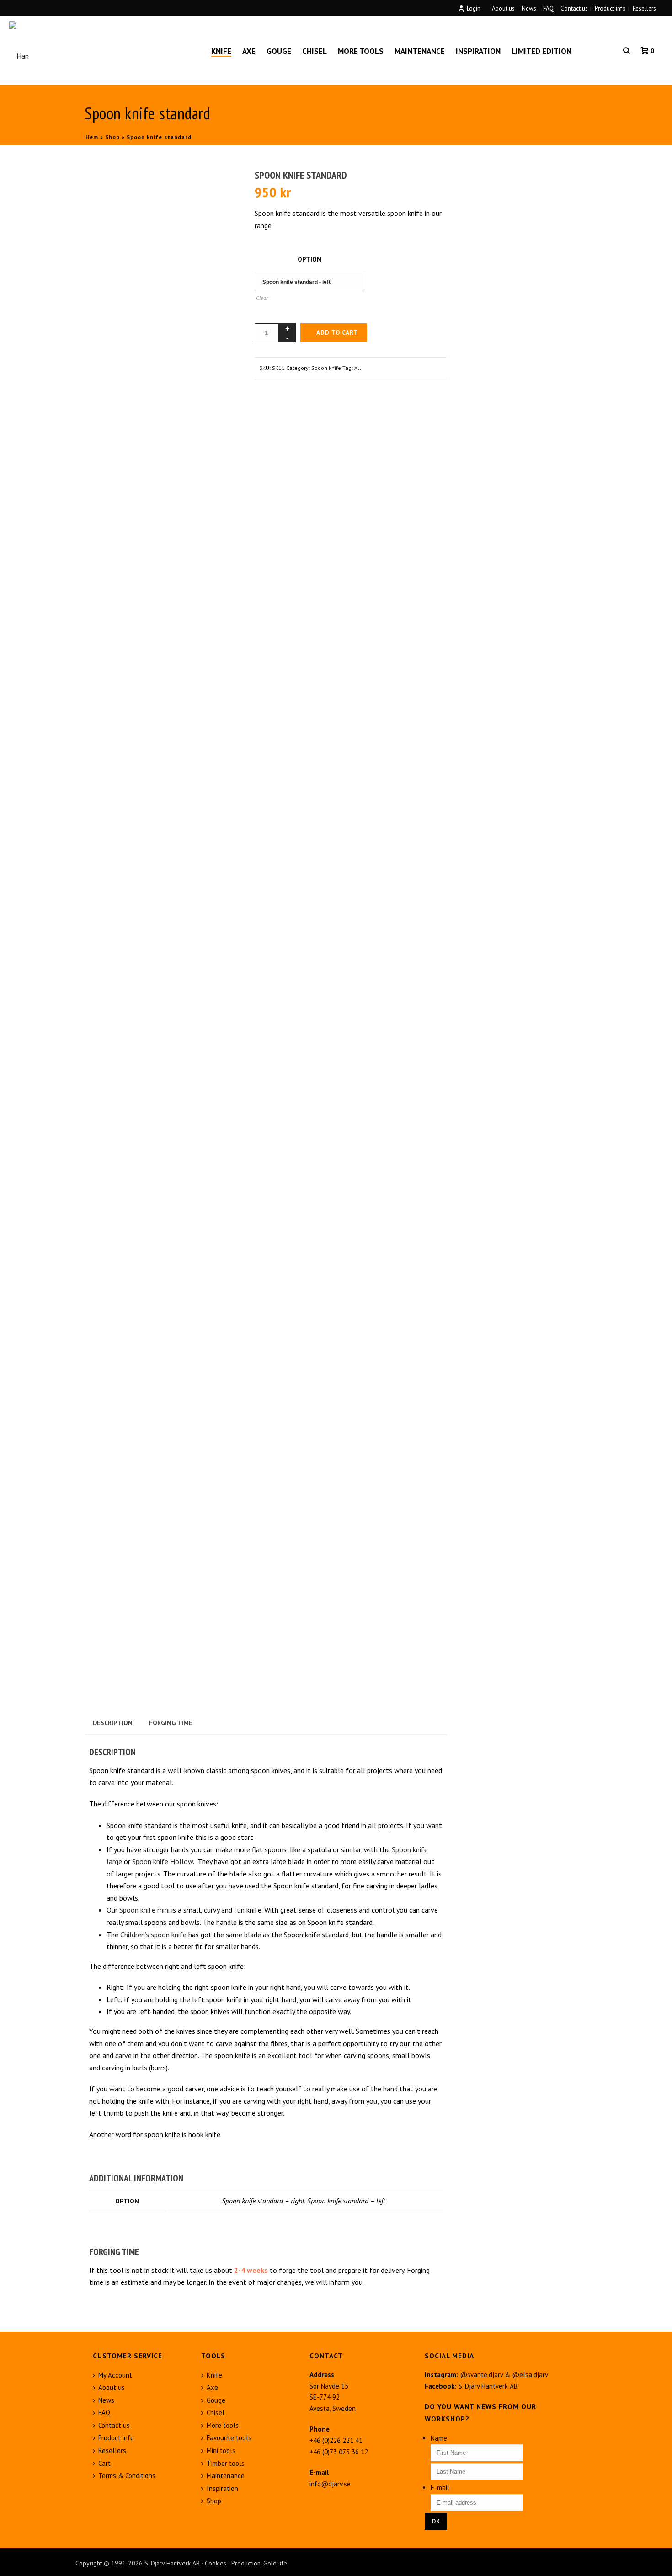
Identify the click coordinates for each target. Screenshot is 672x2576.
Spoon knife (326, 368)
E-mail (440, 2488)
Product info (116, 2438)
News (106, 2400)
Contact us (114, 2425)
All (358, 368)
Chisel (315, 51)
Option (309, 259)
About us (112, 2387)
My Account (115, 2375)
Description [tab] (113, 1723)
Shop (112, 137)
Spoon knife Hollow (163, 1861)
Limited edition (541, 51)
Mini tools (221, 2450)
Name (439, 2438)
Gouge (279, 51)
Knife (221, 51)
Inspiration (478, 51)
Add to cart (337, 333)
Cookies (216, 2563)
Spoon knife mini (144, 1910)
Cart (104, 2463)
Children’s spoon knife (153, 1935)
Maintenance (420, 51)
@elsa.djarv (530, 2375)
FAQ (104, 2413)
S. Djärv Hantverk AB (488, 2386)
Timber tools (226, 2463)
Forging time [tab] (171, 1723)
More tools (361, 51)
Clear (262, 298)
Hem (92, 137)
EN (607, 51)
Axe (249, 51)
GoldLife (275, 2563)
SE (587, 51)
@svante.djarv (481, 2375)
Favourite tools (229, 2438)
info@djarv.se (330, 2484)
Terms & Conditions (127, 2476)
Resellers (112, 2450)
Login (474, 8)
